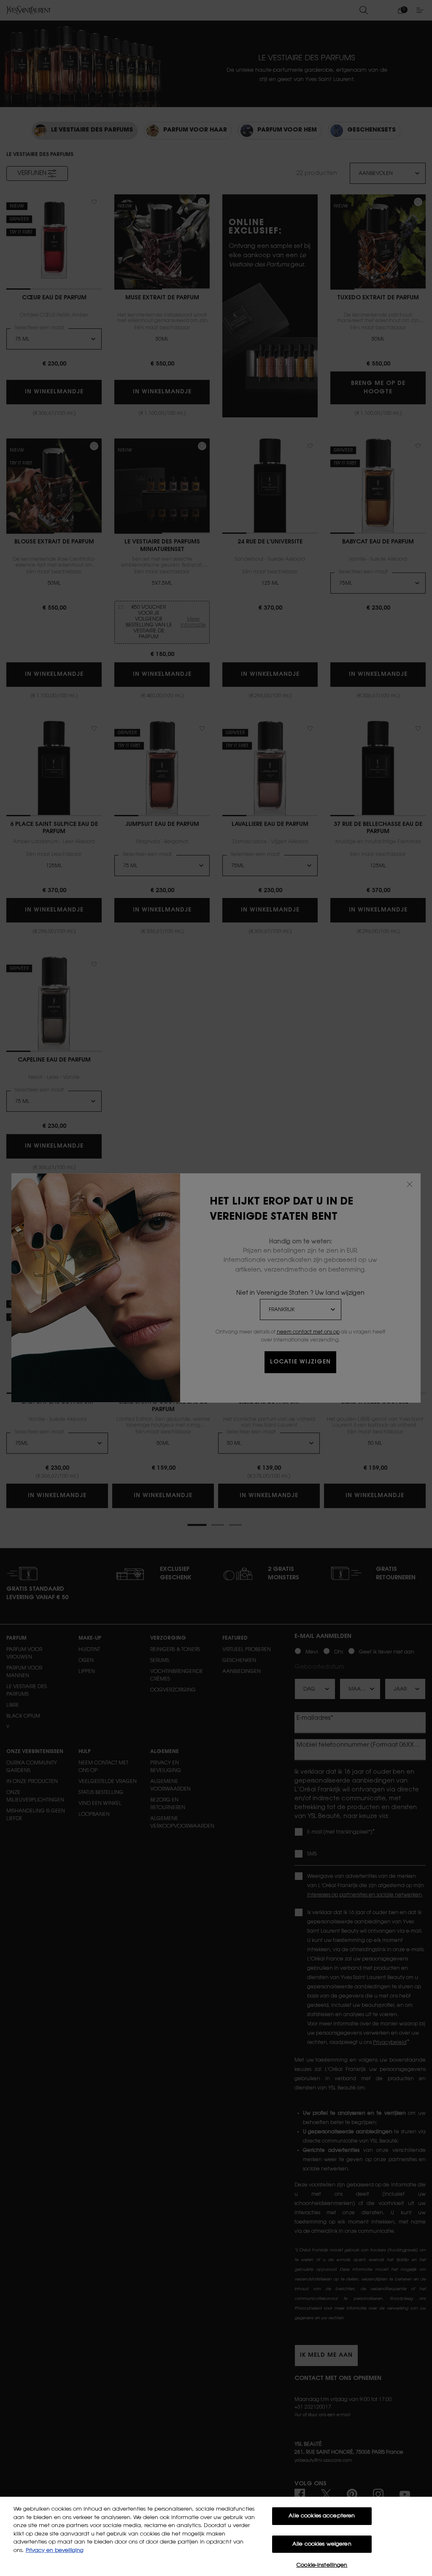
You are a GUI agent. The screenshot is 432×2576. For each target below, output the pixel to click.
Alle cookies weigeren (322, 2544)
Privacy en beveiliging (55, 2550)
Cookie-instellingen (322, 2565)
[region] (216, 2536)
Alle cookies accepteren (322, 2516)
